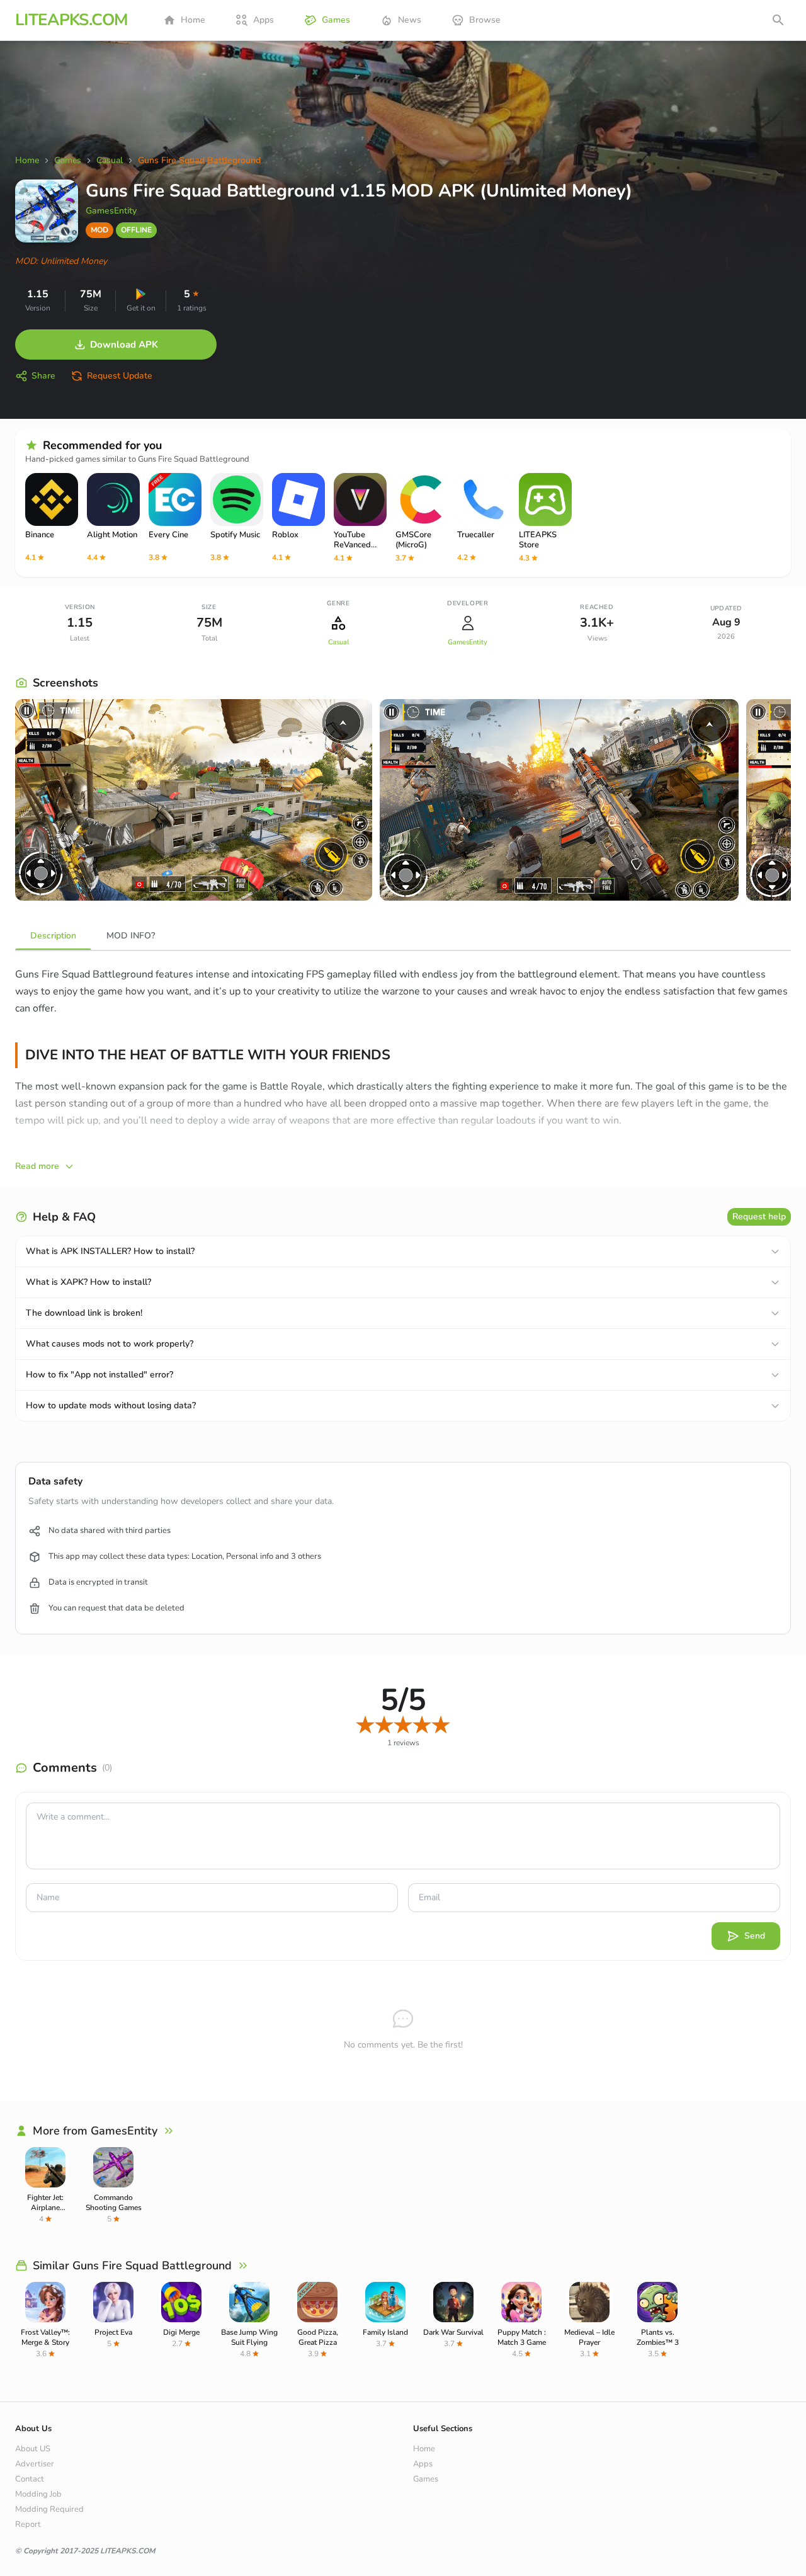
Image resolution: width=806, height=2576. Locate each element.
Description (53, 936)
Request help (759, 1217)
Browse (485, 20)
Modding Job (38, 2494)
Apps (264, 20)
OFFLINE (136, 230)
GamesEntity (111, 211)
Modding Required (49, 2509)
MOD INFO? (131, 936)
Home (193, 20)
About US (33, 2449)
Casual (338, 642)
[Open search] (778, 20)
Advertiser (35, 2464)
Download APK (124, 345)
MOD (99, 230)
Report (28, 2524)
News (410, 20)
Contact (30, 2479)
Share (43, 376)
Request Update (120, 376)
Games (336, 20)
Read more (37, 1166)
